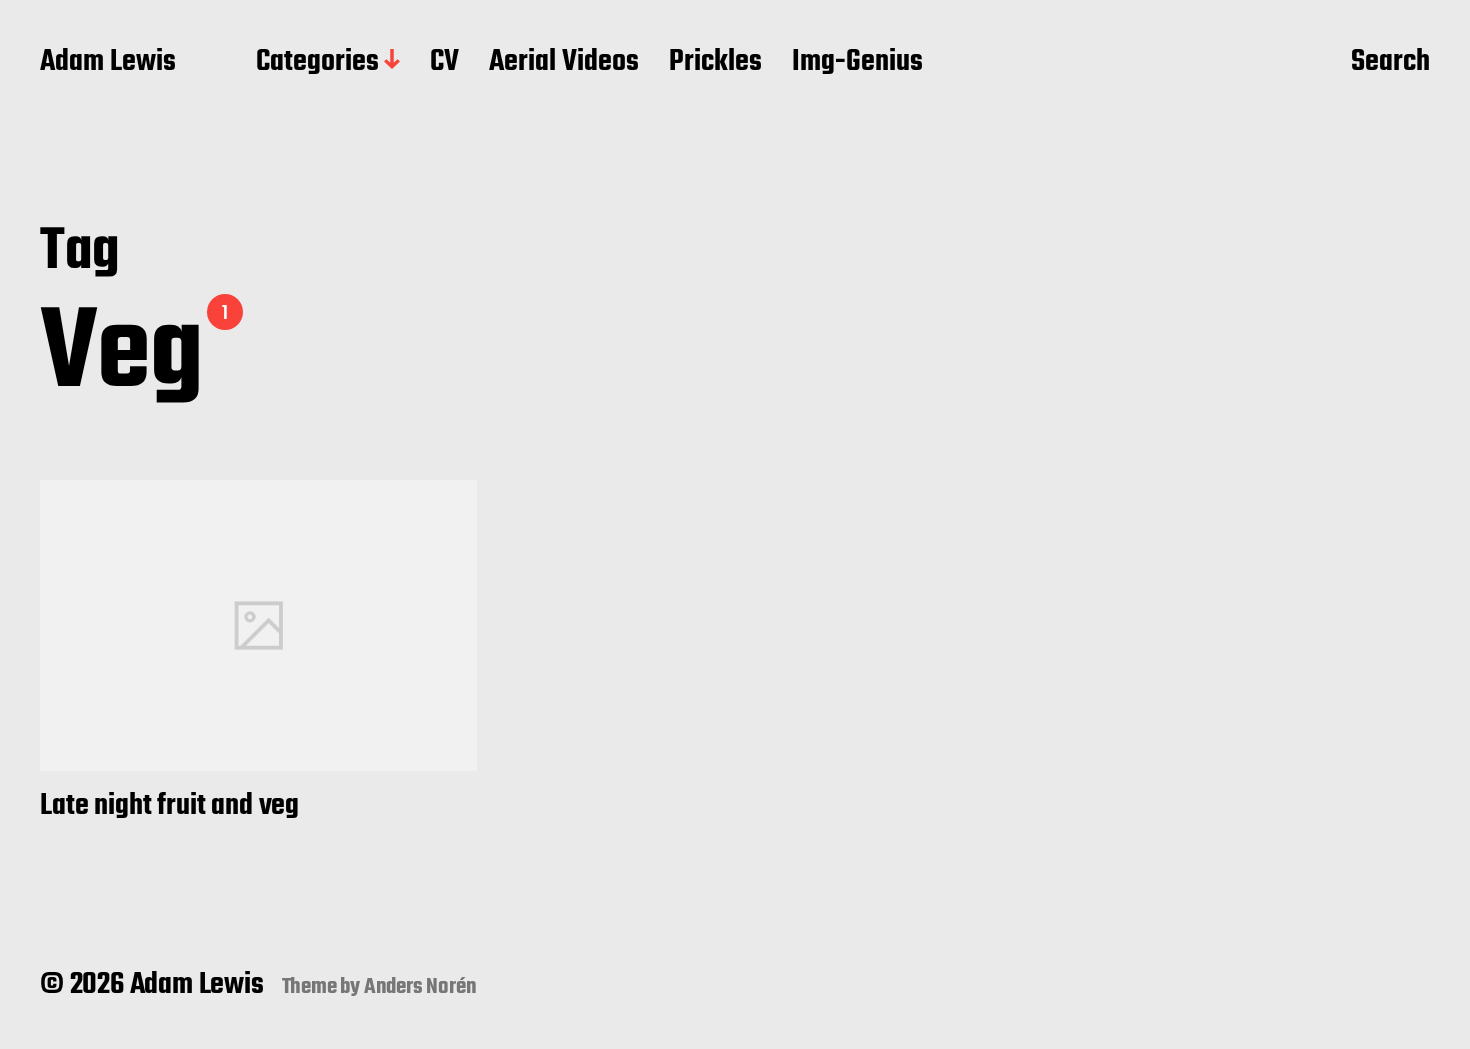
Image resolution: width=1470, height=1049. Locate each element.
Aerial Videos (564, 63)
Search (1390, 63)
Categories (317, 63)
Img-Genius (857, 63)
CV (444, 63)
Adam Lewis (108, 63)
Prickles (715, 63)
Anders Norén (420, 987)
